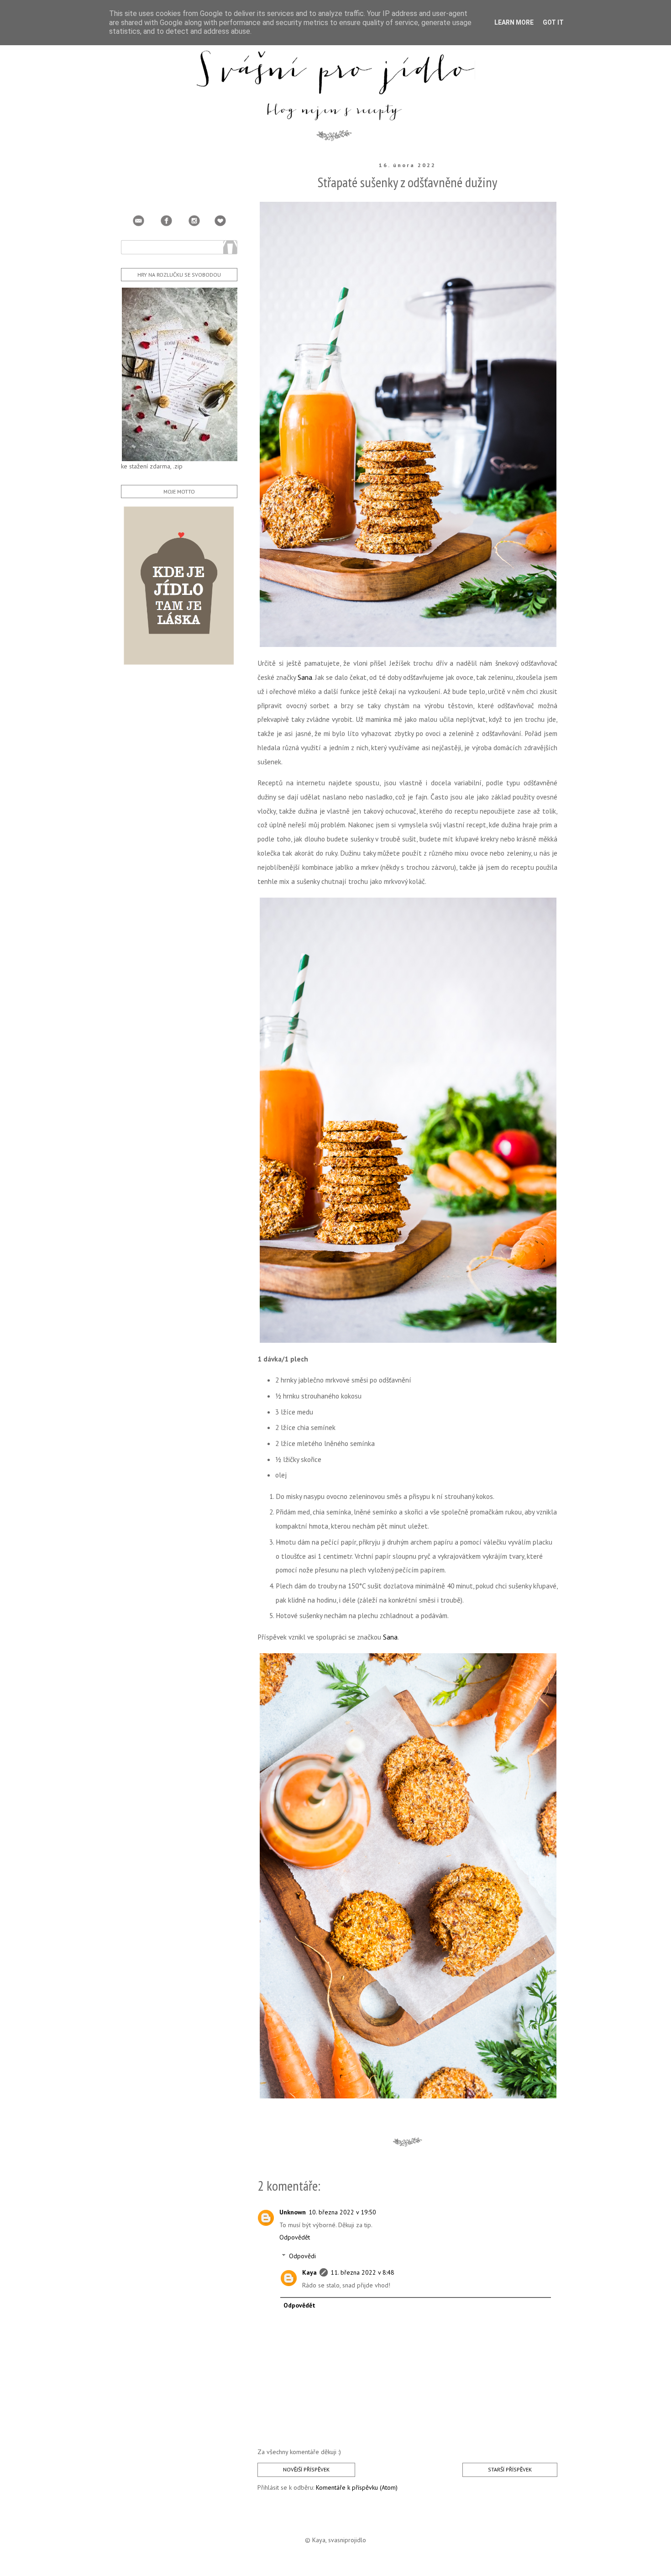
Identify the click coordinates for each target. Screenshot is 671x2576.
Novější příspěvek (306, 2469)
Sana (305, 677)
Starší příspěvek (510, 2469)
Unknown (293, 2212)
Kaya (309, 2272)
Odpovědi (302, 2256)
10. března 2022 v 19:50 (342, 2212)
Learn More (514, 22)
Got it (553, 22)
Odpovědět (295, 2237)
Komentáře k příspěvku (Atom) (357, 2487)
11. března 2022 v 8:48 (362, 2272)
